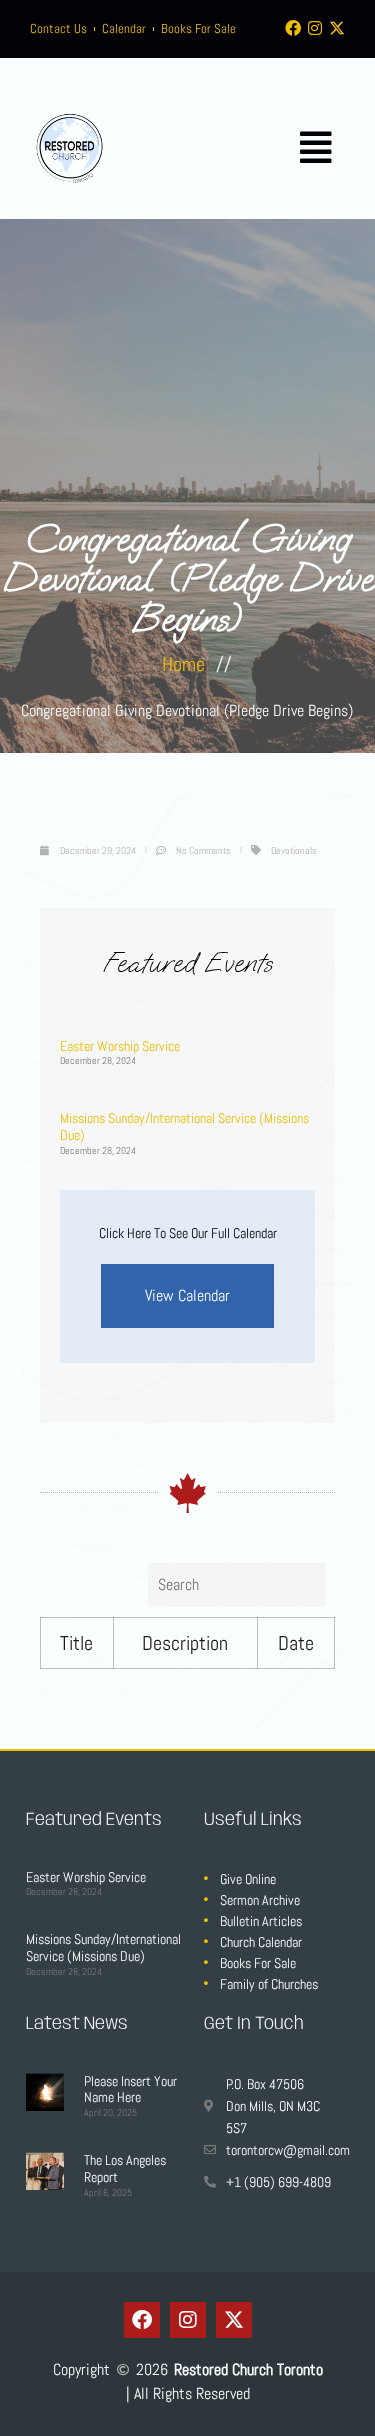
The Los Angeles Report (125, 2168)
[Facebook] (293, 28)
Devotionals (294, 850)
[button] (316, 148)
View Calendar (187, 1295)
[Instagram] (315, 28)
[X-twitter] (337, 28)
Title (76, 1643)
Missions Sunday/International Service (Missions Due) (184, 1126)
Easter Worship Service (120, 1046)
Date (296, 1643)
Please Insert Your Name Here (130, 2089)
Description (185, 1643)
